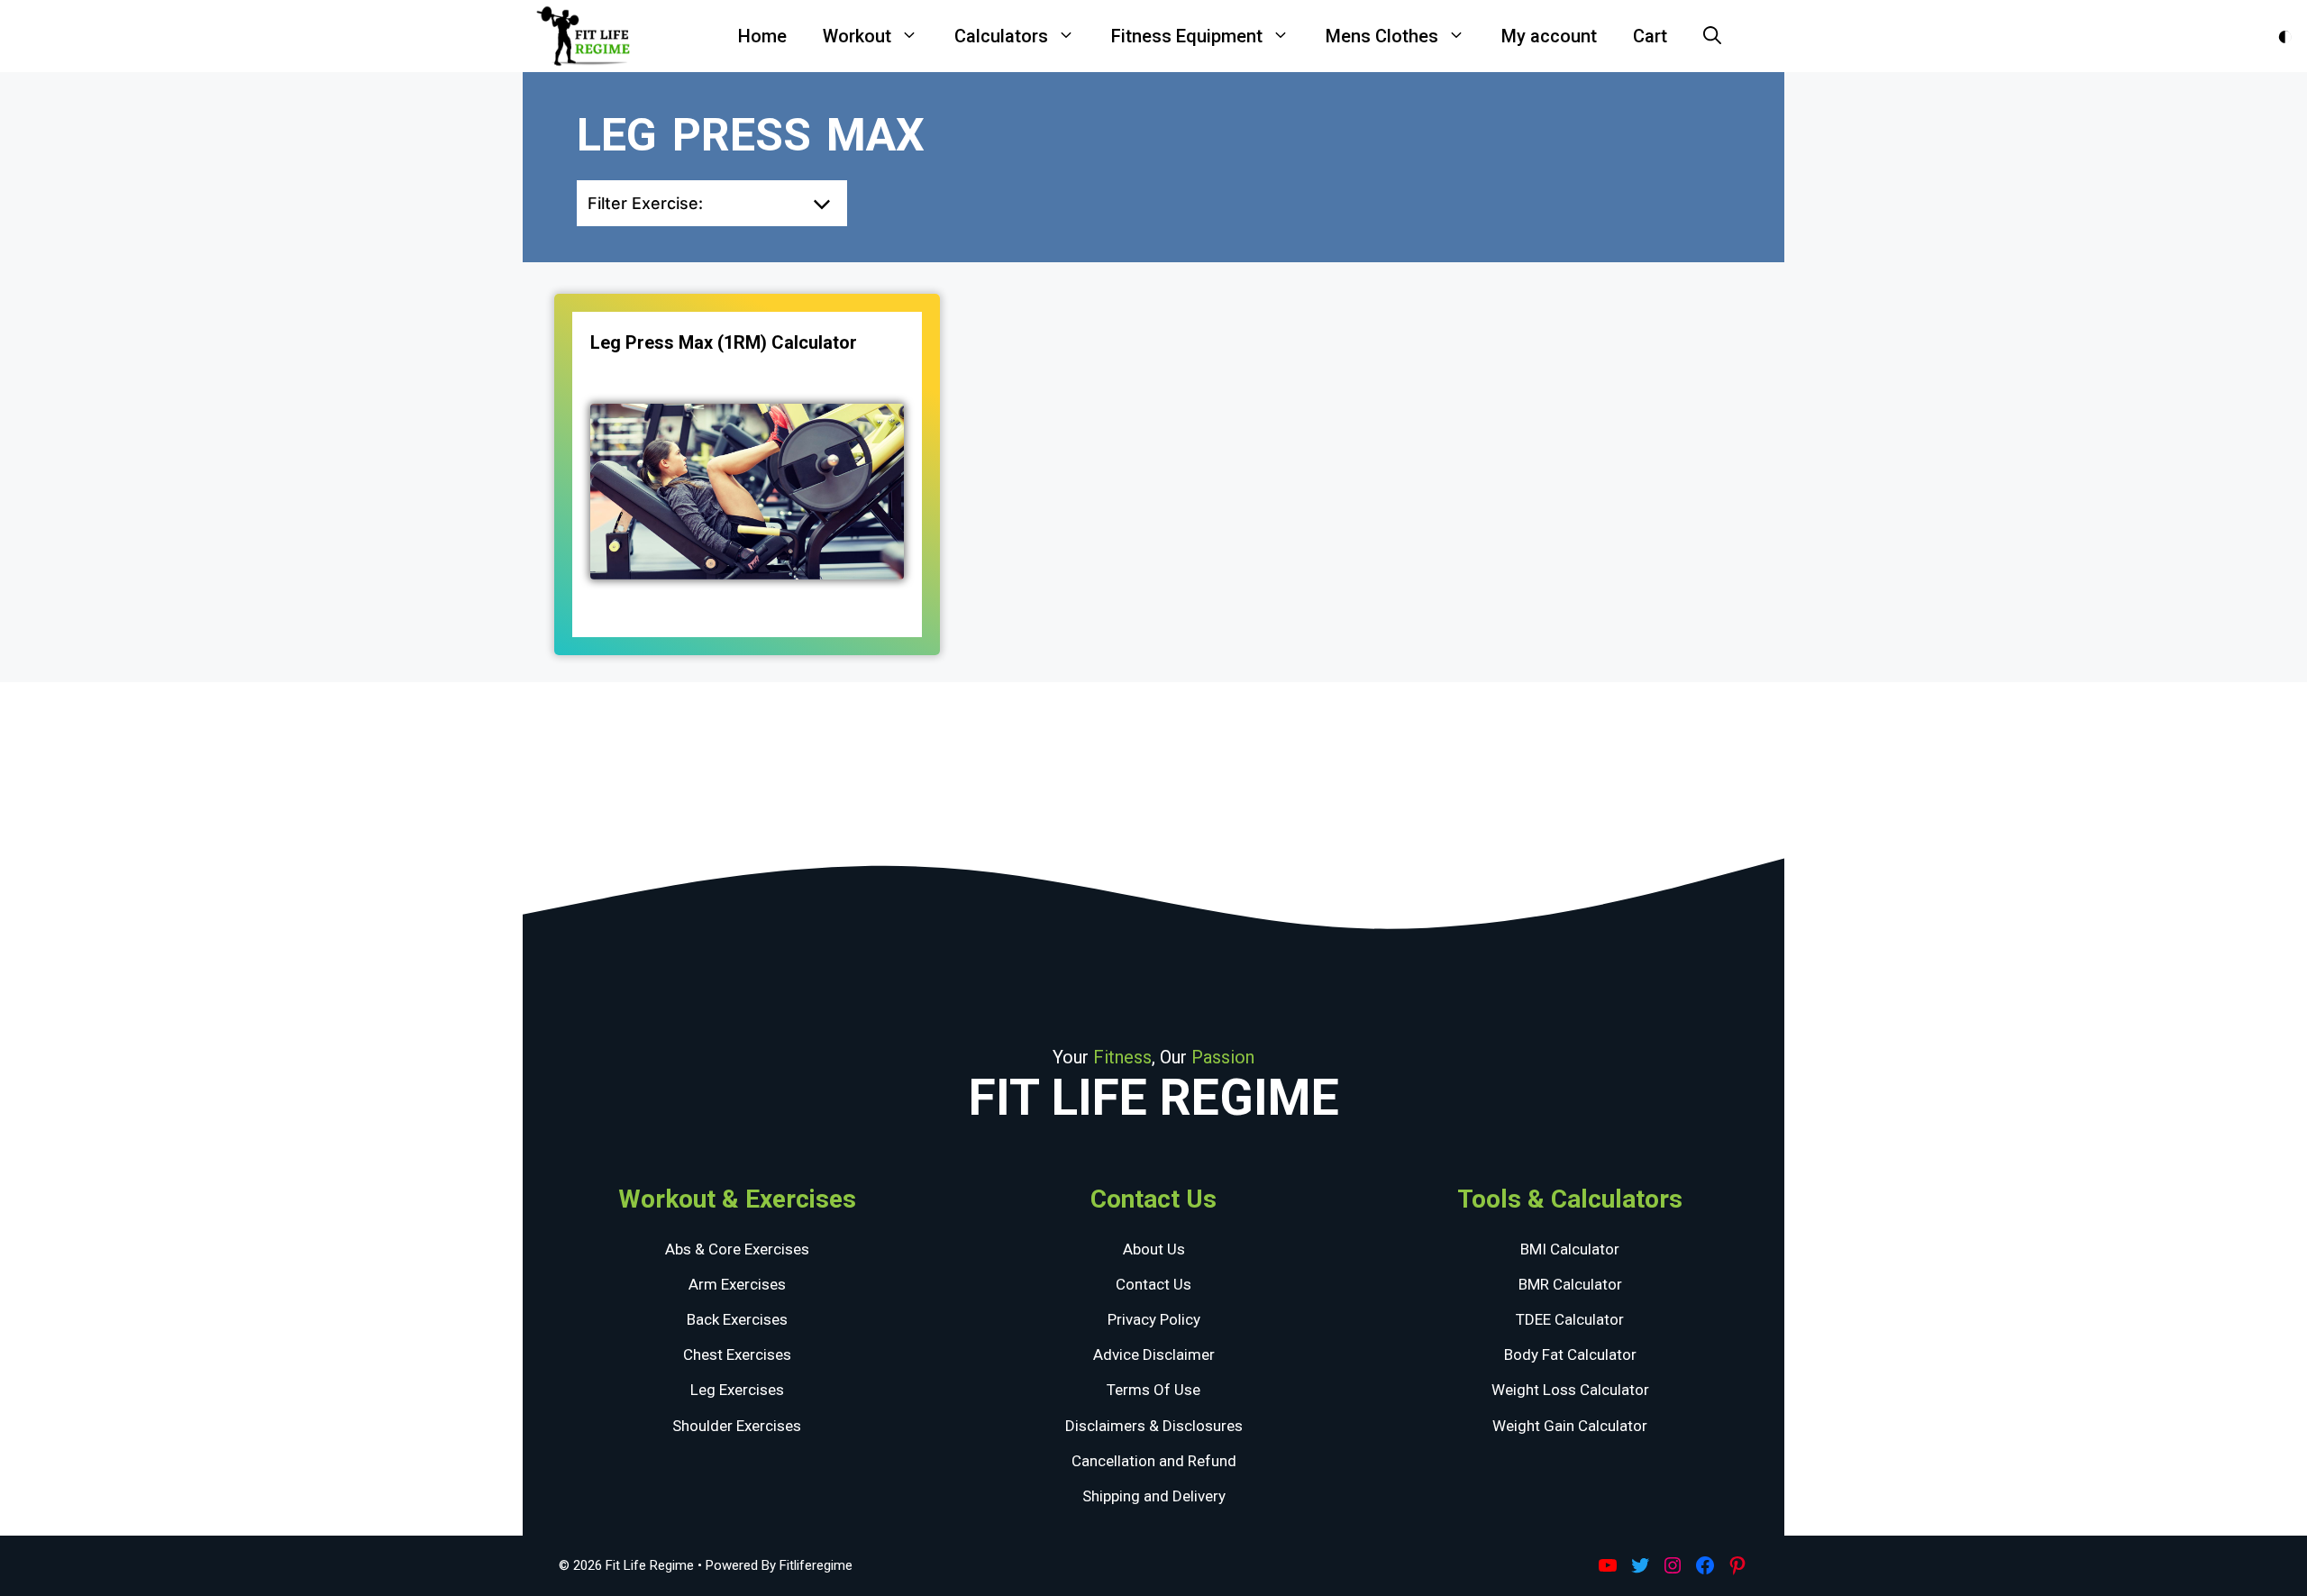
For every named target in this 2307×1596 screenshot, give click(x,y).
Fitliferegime (816, 1565)
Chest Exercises (737, 1354)
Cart (1650, 36)
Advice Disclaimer (1154, 1354)
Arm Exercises (737, 1284)
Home (762, 36)
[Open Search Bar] (1712, 36)
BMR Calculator (1570, 1284)
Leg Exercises (737, 1390)
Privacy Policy (1154, 1319)
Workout (857, 36)
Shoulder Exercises (737, 1426)
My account (1549, 36)
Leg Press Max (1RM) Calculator (724, 342)
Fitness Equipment (1187, 36)
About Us (1154, 1249)
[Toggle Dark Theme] (2285, 36)
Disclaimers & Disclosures (1154, 1426)
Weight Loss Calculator (1570, 1390)
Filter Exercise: (645, 203)
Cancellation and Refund (1154, 1461)
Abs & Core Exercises (737, 1249)
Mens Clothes (1382, 36)
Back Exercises (737, 1319)
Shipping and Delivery (1154, 1496)
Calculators (1001, 36)
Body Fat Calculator (1570, 1354)
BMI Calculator (1570, 1249)
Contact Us (1153, 1284)
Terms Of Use (1153, 1390)
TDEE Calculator (1570, 1319)
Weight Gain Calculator (1570, 1426)
